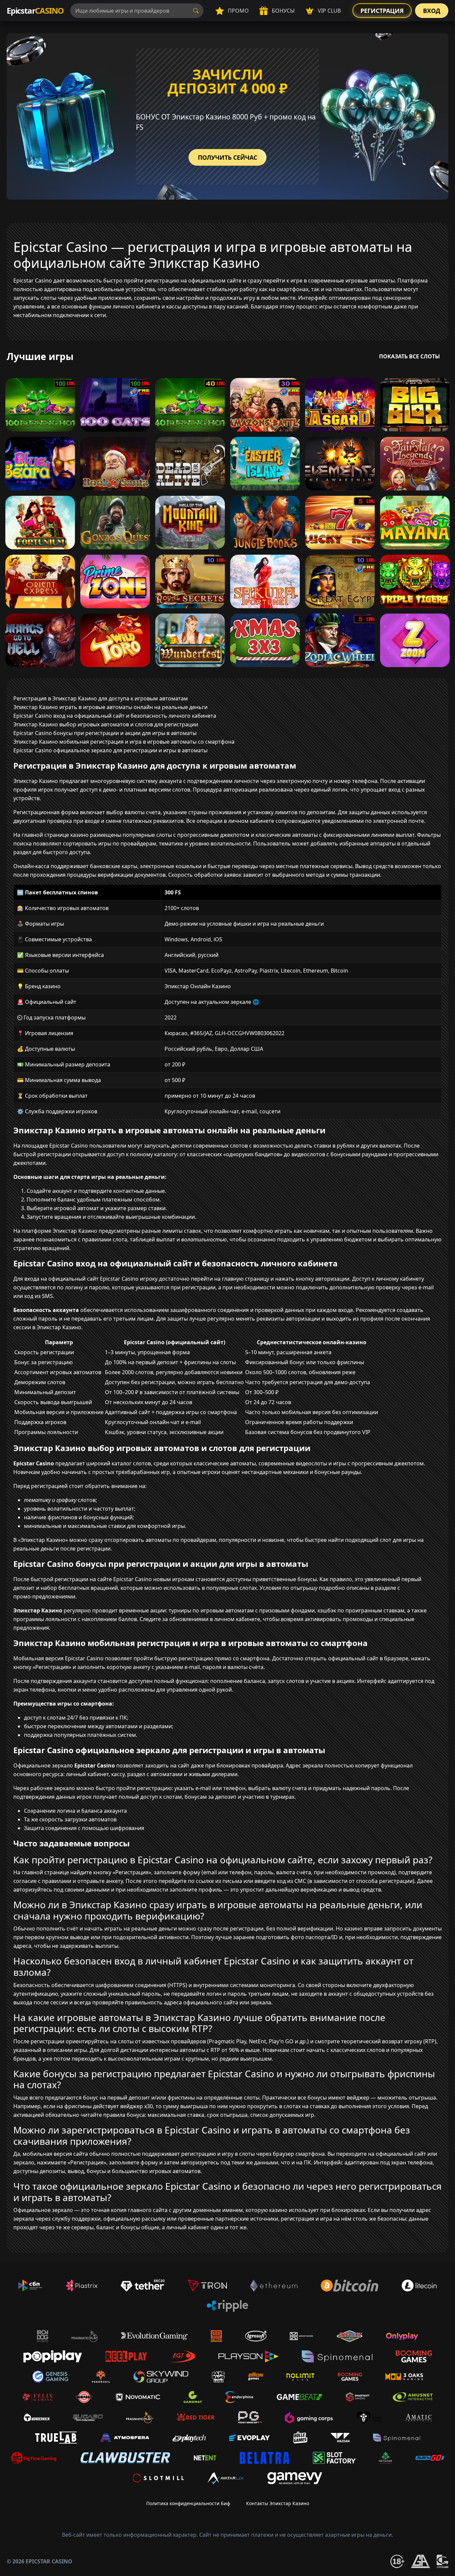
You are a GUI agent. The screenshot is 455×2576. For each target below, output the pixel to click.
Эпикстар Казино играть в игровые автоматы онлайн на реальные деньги (110, 707)
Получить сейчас (227, 157)
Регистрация (382, 11)
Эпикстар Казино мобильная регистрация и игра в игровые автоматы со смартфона (124, 742)
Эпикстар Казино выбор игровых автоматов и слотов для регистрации (106, 724)
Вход (432, 11)
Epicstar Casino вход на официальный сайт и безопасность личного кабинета (115, 716)
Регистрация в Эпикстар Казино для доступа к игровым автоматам (101, 698)
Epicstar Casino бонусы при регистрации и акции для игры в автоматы (105, 733)
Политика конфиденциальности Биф (188, 2503)
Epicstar (35, 10)
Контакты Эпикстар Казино (278, 2503)
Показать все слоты (410, 356)
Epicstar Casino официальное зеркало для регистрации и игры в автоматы (110, 750)
